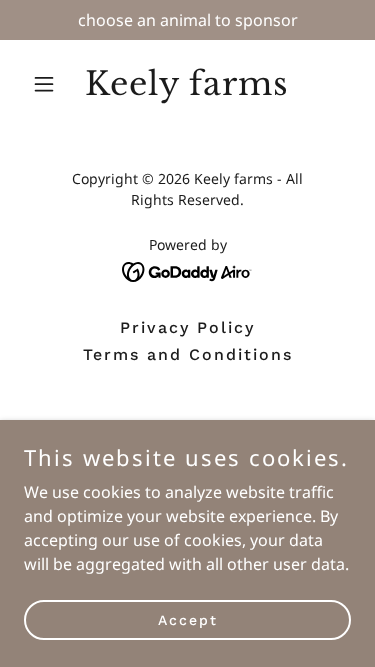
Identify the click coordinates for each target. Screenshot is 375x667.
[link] (187, 89)
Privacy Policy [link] (187, 327)
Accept (188, 619)
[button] (48, 84)
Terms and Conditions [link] (188, 354)
